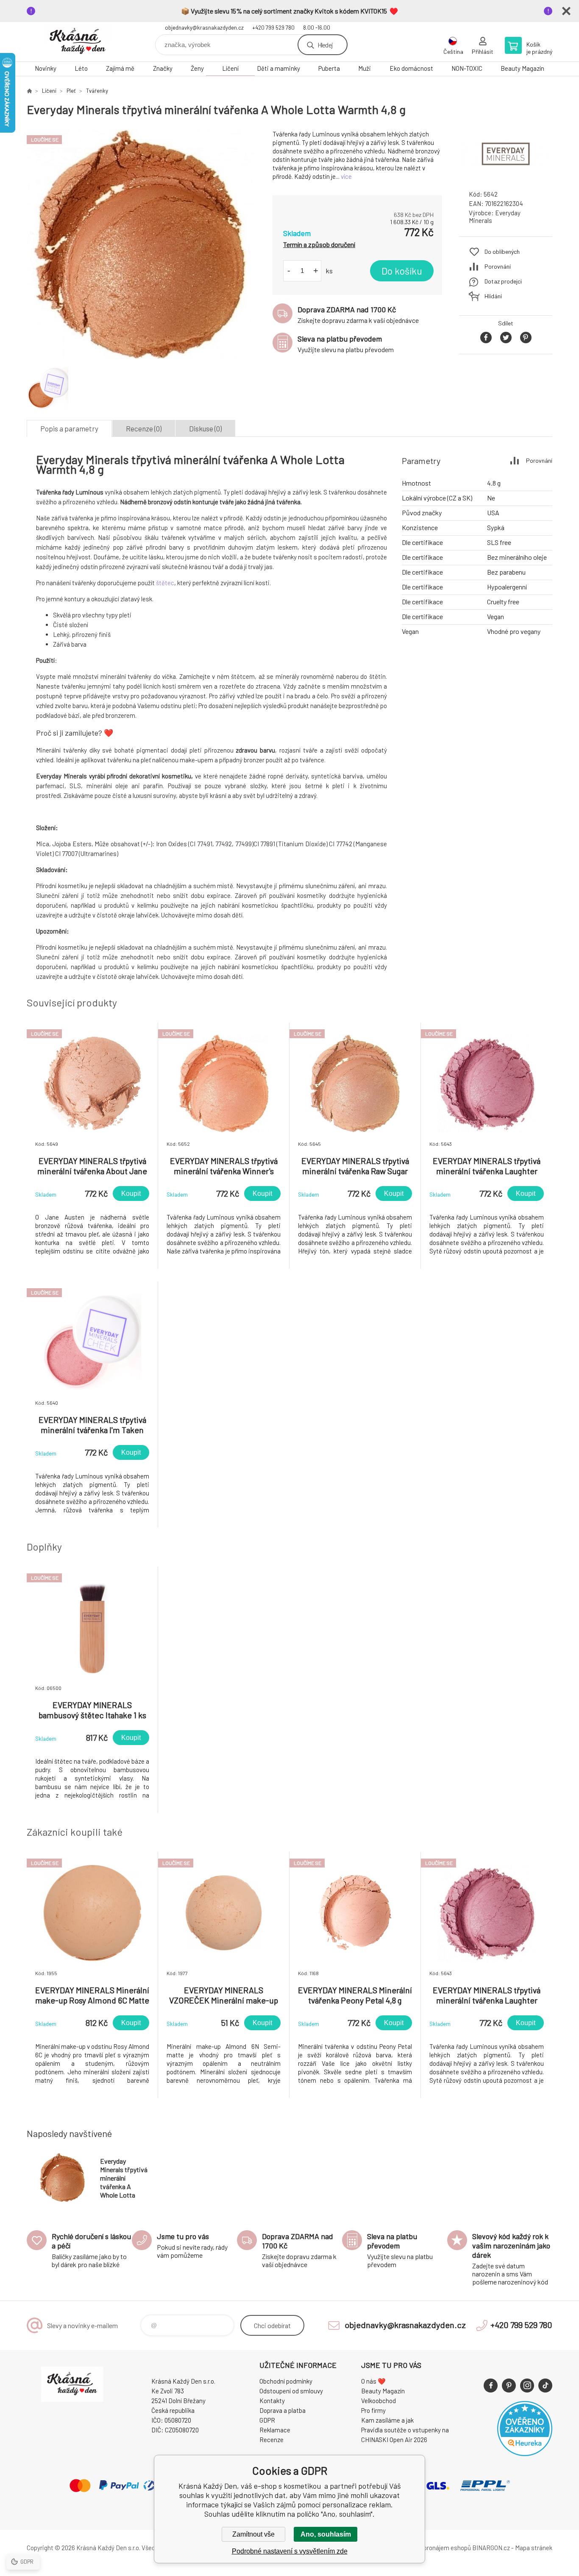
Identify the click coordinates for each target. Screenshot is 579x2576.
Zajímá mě (120, 68)
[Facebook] (491, 2386)
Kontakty (272, 2401)
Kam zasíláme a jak (387, 2420)
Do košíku (402, 271)
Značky (163, 68)
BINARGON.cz (491, 2548)
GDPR (267, 2420)
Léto (81, 68)
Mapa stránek (534, 2548)
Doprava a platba (283, 2410)
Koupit (131, 1194)
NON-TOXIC (467, 68)
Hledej (325, 45)
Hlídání (493, 296)
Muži (365, 68)
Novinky (46, 68)
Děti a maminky (278, 68)
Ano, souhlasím (326, 2534)
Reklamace (275, 2430)
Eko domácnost (411, 68)
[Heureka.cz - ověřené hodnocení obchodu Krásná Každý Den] (525, 2454)
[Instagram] (527, 2386)
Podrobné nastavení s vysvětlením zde (290, 2551)
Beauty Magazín (522, 68)
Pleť (71, 91)
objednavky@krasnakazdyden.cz (204, 28)
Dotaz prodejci (503, 281)
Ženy (197, 68)
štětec (165, 583)
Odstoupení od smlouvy (291, 2391)
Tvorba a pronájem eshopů (435, 2548)
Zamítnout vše (253, 2534)
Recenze (271, 2440)
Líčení (230, 68)
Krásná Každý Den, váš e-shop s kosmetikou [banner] (78, 42)
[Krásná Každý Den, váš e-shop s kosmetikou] (29, 91)
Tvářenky (97, 91)
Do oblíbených (502, 251)
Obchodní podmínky (286, 2381)
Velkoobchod (379, 2401)
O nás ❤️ (373, 2381)
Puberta (329, 68)
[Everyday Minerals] (506, 176)
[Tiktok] (545, 2386)
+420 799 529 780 (273, 28)
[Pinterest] (509, 2386)
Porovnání (498, 266)
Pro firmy (373, 2410)
